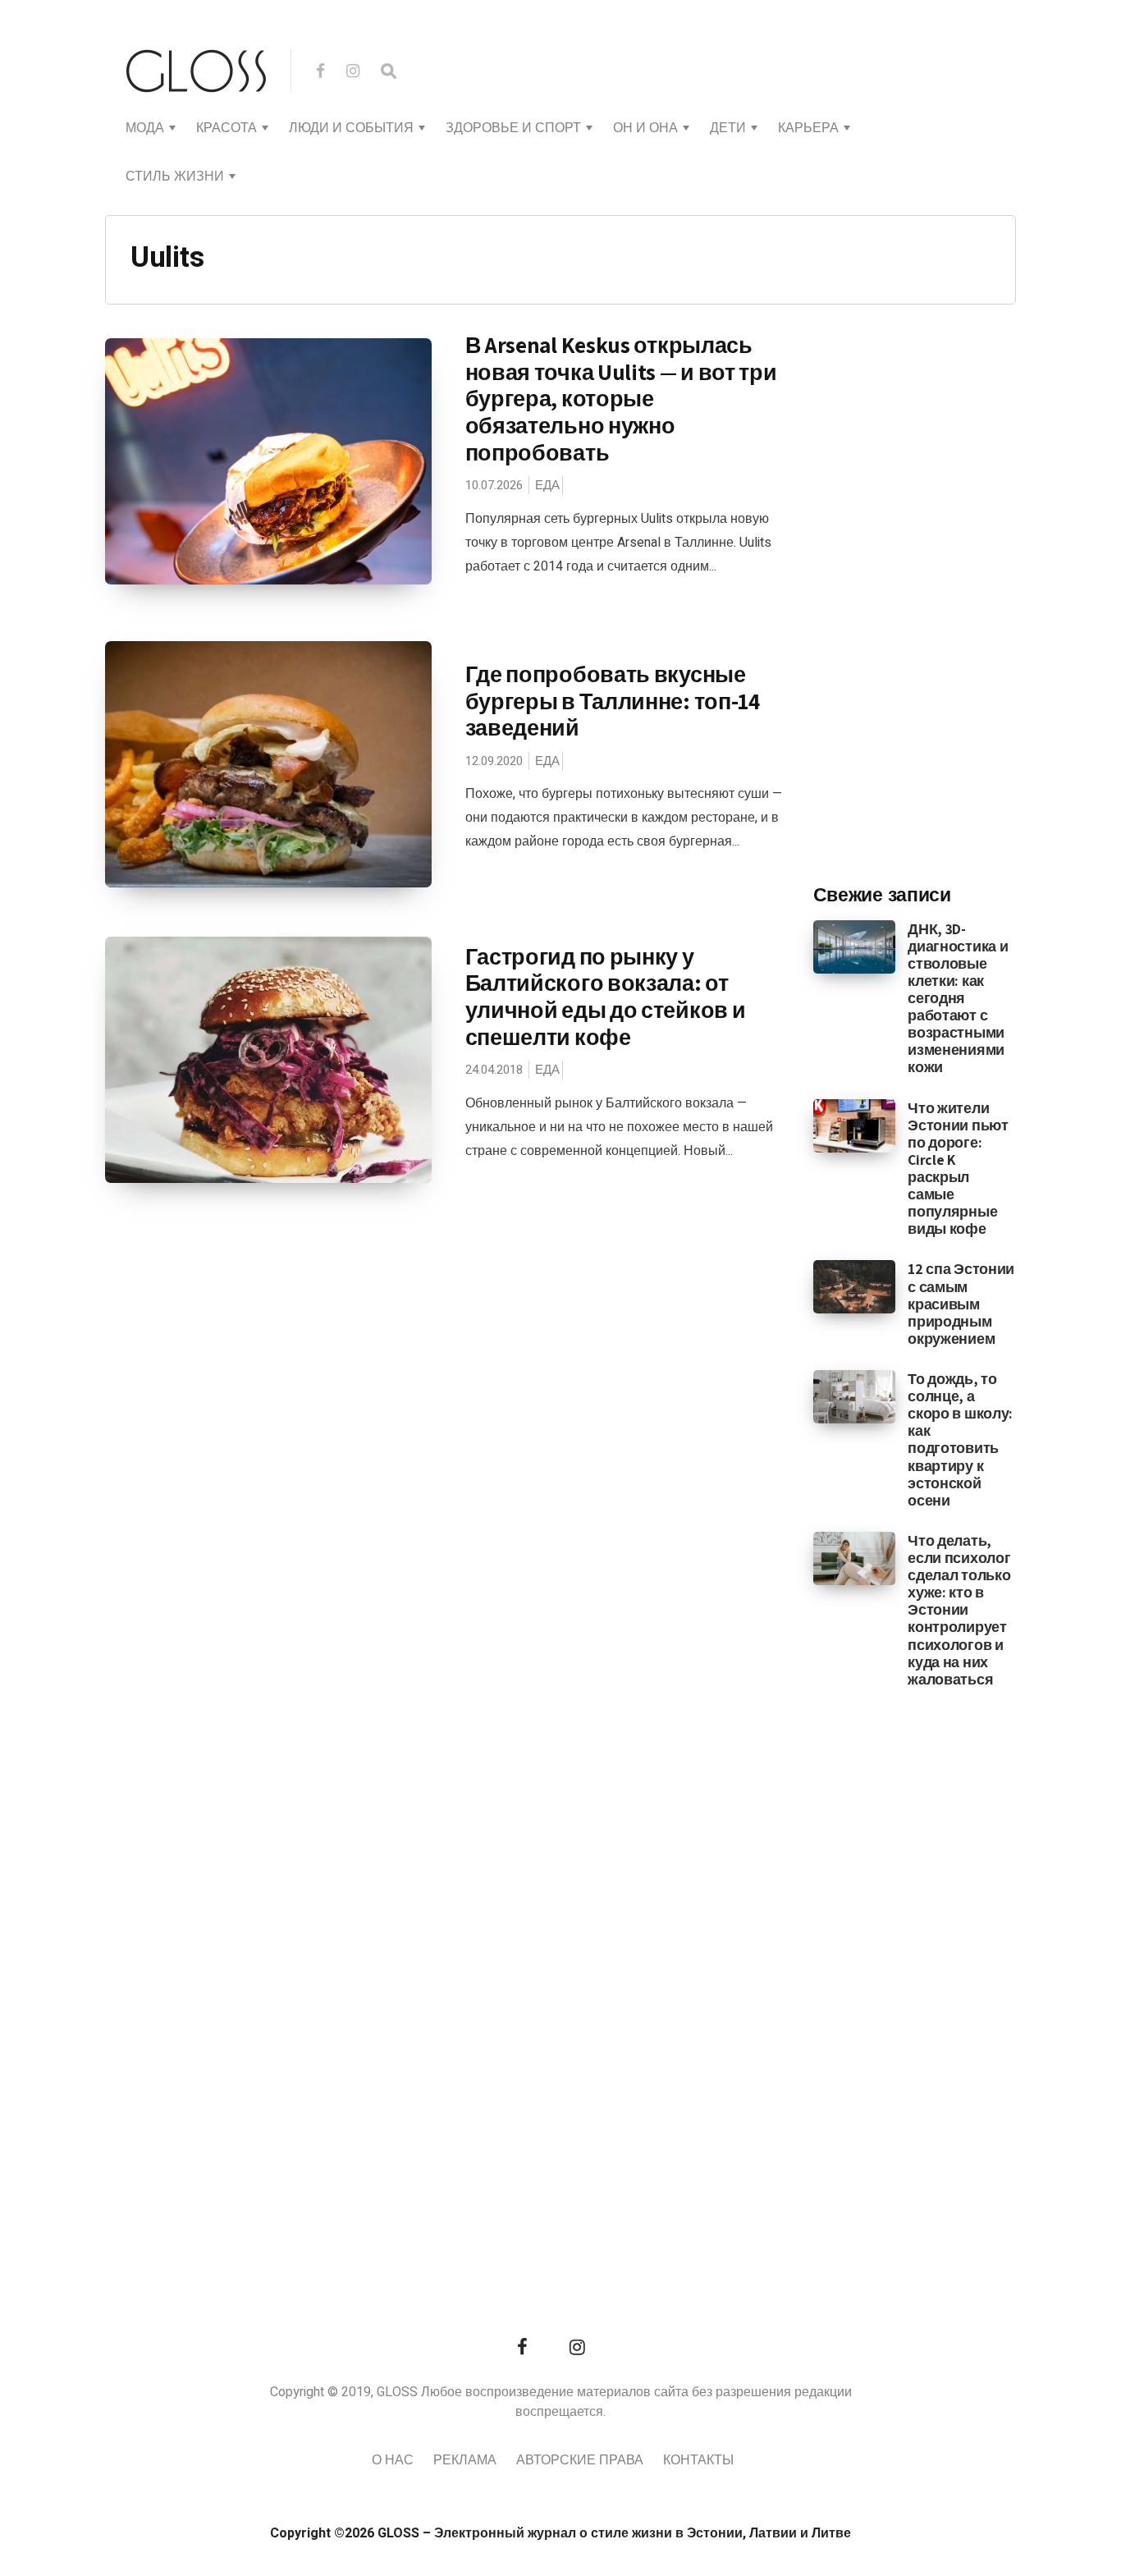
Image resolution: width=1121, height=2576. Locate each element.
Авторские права (580, 2460)
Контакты (698, 2460)
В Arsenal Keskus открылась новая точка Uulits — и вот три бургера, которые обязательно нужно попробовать (621, 399)
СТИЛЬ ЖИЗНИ (175, 176)
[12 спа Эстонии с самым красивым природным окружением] (855, 1286)
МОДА (145, 128)
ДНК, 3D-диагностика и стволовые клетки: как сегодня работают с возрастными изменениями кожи (958, 998)
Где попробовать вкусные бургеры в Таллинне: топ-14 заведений (613, 701)
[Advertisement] (936, 600)
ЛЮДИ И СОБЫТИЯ (351, 128)
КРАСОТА (226, 128)
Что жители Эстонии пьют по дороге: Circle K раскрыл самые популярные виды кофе (958, 1169)
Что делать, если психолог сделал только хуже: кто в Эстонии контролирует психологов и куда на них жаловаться (959, 1610)
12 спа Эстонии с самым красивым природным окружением (961, 1303)
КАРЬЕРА (808, 128)
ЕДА (547, 485)
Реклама (465, 2460)
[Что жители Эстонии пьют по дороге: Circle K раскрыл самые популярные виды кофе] (855, 1125)
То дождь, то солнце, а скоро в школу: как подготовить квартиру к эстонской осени (960, 1439)
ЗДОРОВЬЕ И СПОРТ (513, 128)
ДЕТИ (728, 128)
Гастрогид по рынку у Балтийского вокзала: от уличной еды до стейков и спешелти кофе (606, 997)
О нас (393, 2460)
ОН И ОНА (645, 128)
